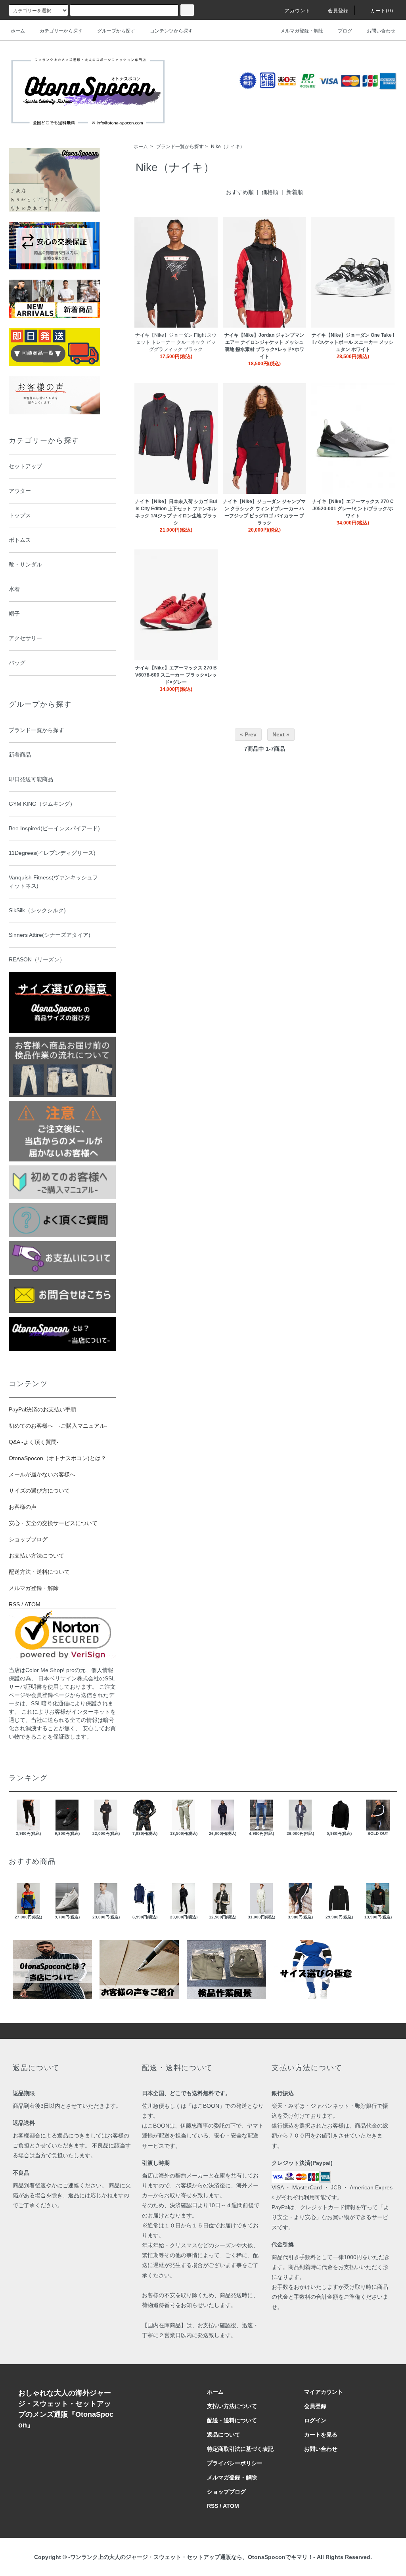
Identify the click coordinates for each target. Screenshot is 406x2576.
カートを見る (321, 2435)
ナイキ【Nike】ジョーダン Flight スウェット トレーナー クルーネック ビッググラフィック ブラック (176, 342)
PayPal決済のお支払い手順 (42, 1409)
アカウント (298, 11)
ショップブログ (28, 1539)
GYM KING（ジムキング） (42, 804)
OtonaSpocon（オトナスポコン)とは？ (57, 1458)
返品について (224, 2435)
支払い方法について (232, 2406)
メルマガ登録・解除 (302, 31)
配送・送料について (232, 2420)
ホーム (18, 31)
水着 (14, 589)
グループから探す (116, 31)
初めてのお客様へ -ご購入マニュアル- (58, 1426)
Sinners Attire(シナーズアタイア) (50, 935)
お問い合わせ (381, 31)
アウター (20, 491)
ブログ (345, 31)
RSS (14, 1604)
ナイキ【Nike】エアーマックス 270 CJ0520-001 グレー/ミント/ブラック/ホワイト (353, 509)
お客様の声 (23, 1507)
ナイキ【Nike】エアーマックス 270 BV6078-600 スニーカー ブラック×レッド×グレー (176, 675)
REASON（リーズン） (37, 959)
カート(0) (382, 11)
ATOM (33, 1604)
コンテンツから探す (171, 31)
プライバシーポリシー (235, 2463)
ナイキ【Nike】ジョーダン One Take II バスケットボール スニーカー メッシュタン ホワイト (353, 342)
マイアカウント (324, 2392)
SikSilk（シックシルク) (37, 910)
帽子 (14, 614)
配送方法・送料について (39, 1572)
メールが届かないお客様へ (42, 1474)
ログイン (315, 2420)
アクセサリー (25, 638)
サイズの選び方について (39, 1491)
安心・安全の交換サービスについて (53, 1523)
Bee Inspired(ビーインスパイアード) (54, 828)
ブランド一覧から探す (180, 147)
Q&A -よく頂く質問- (34, 1442)
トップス (20, 515)
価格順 (270, 192)
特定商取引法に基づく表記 (240, 2449)
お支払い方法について (36, 1556)
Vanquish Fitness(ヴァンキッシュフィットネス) (53, 882)
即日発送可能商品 (31, 779)
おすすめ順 (240, 192)
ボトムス (20, 540)
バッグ (17, 663)
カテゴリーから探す (61, 31)
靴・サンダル (25, 564)
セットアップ (25, 466)
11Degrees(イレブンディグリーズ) (52, 853)
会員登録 (338, 11)
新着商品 (20, 755)
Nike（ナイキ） (228, 147)
